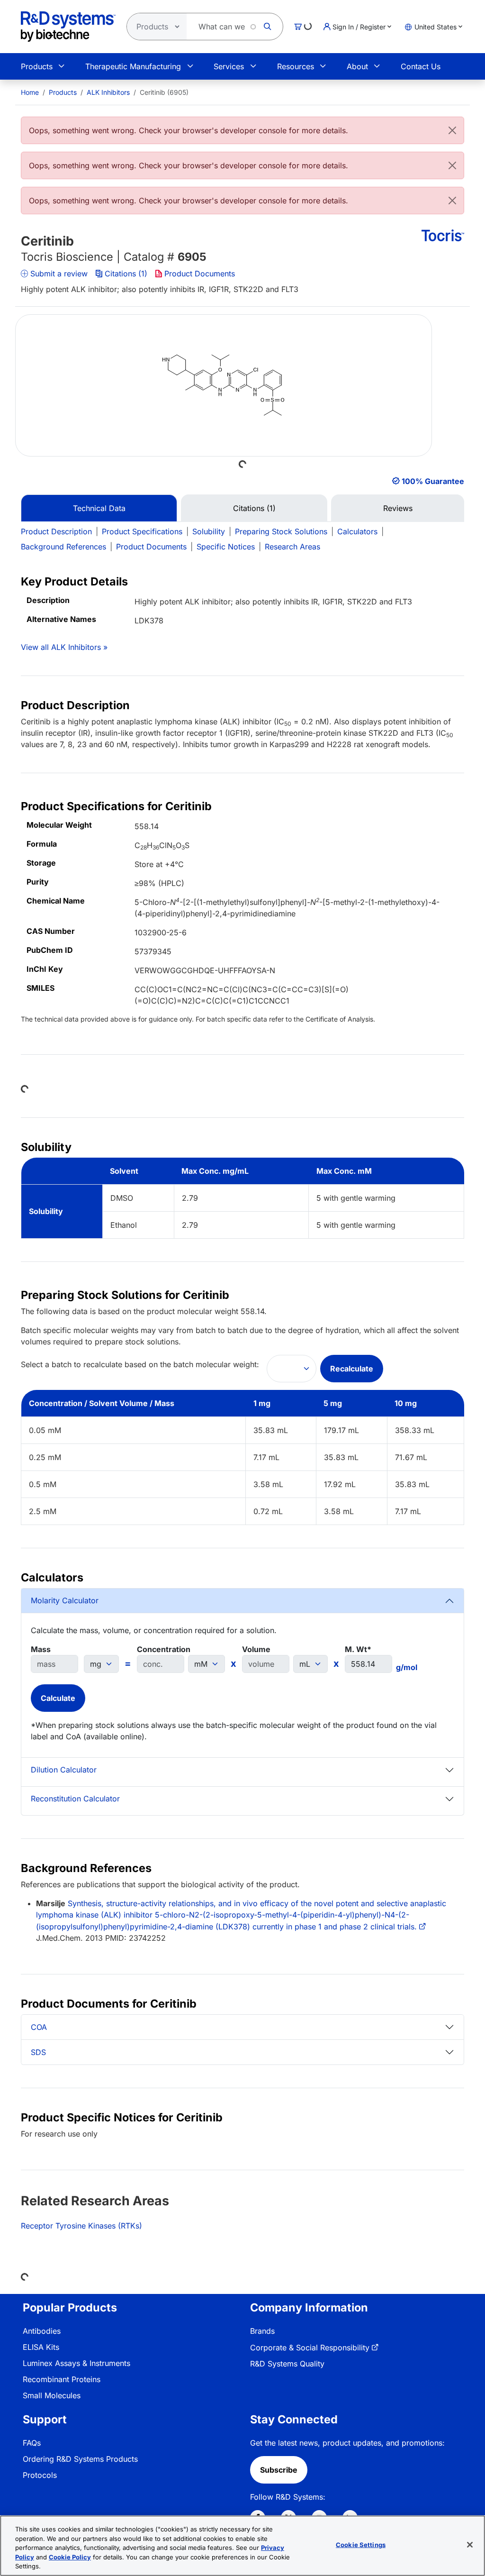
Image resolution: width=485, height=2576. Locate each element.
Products (37, 66)
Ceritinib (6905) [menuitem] (164, 92)
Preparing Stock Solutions (281, 531)
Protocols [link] (40, 2475)
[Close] (452, 130)
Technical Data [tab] (99, 508)
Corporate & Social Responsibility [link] (310, 2348)
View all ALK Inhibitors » (64, 647)
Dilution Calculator (64, 1770)
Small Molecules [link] (52, 2395)
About (357, 66)
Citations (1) (126, 274)
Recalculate (352, 1369)
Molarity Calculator (65, 1600)
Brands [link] (262, 2331)
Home (30, 92)
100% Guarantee (433, 481)
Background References (63, 547)
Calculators (357, 531)
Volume (256, 1649)
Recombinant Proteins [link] (62, 2379)
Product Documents (200, 274)
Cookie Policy (70, 2557)
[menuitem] (30, 92)
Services (229, 66)
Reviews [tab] (398, 508)
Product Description (56, 531)
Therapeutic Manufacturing (133, 66)
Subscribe (279, 2470)
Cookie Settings (361, 2545)
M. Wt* (358, 1649)
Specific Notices (226, 547)
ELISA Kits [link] (41, 2347)
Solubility (209, 531)
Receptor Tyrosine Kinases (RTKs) (81, 2226)
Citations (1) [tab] (254, 508)
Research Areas (292, 547)
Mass (41, 1649)
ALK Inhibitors (108, 92)
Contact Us (421, 66)
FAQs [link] (32, 2443)
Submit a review (59, 274)
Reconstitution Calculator (75, 1799)
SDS (38, 2052)
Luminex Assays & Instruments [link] (76, 2363)
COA (39, 2027)
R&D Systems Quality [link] (287, 2364)
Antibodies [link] (42, 2331)
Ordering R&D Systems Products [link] (80, 2459)
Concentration (164, 1649)
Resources (296, 66)
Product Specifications (142, 531)
